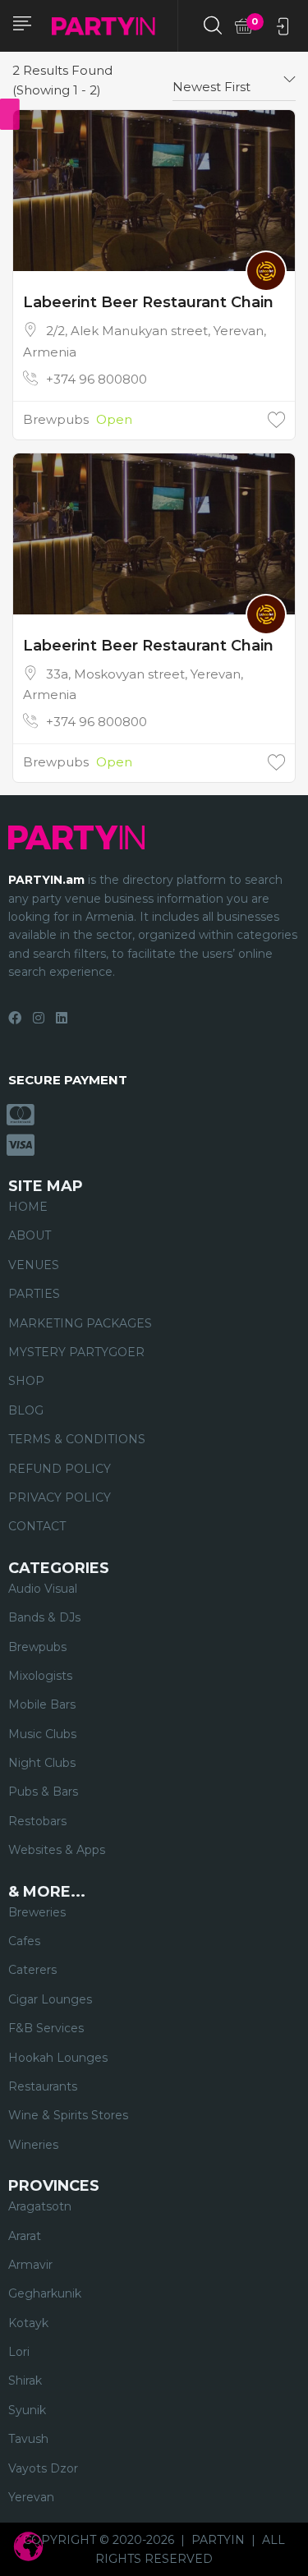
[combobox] (234, 80)
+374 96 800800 (97, 379)
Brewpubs (56, 419)
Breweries (37, 1912)
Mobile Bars (42, 1704)
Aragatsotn (40, 2206)
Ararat (25, 2236)
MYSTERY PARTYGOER (76, 1352)
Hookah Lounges (58, 2058)
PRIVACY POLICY (60, 1497)
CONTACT (37, 1526)
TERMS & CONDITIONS (77, 1439)
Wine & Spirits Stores (68, 2115)
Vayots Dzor (43, 2468)
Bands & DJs (44, 1617)
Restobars (37, 1821)
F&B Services (46, 2028)
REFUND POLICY (60, 1469)
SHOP (26, 1381)
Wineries (33, 2145)
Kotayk (28, 2323)
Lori (19, 2352)
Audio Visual (43, 1589)
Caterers (32, 1970)
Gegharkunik (45, 2293)
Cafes (24, 1941)
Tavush (28, 2439)
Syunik (27, 2410)
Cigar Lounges (50, 1999)
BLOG (26, 1410)
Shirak (25, 2380)
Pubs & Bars (43, 1792)
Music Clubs (42, 1734)
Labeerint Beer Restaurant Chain (148, 302)
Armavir (30, 2265)
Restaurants (43, 2086)
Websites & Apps (57, 1850)
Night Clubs (42, 1763)
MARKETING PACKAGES (80, 1323)
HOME (28, 1207)
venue (83, 899)
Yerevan (31, 2497)
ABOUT (30, 1235)
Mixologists (40, 1676)
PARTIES (34, 1294)
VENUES (34, 1265)
